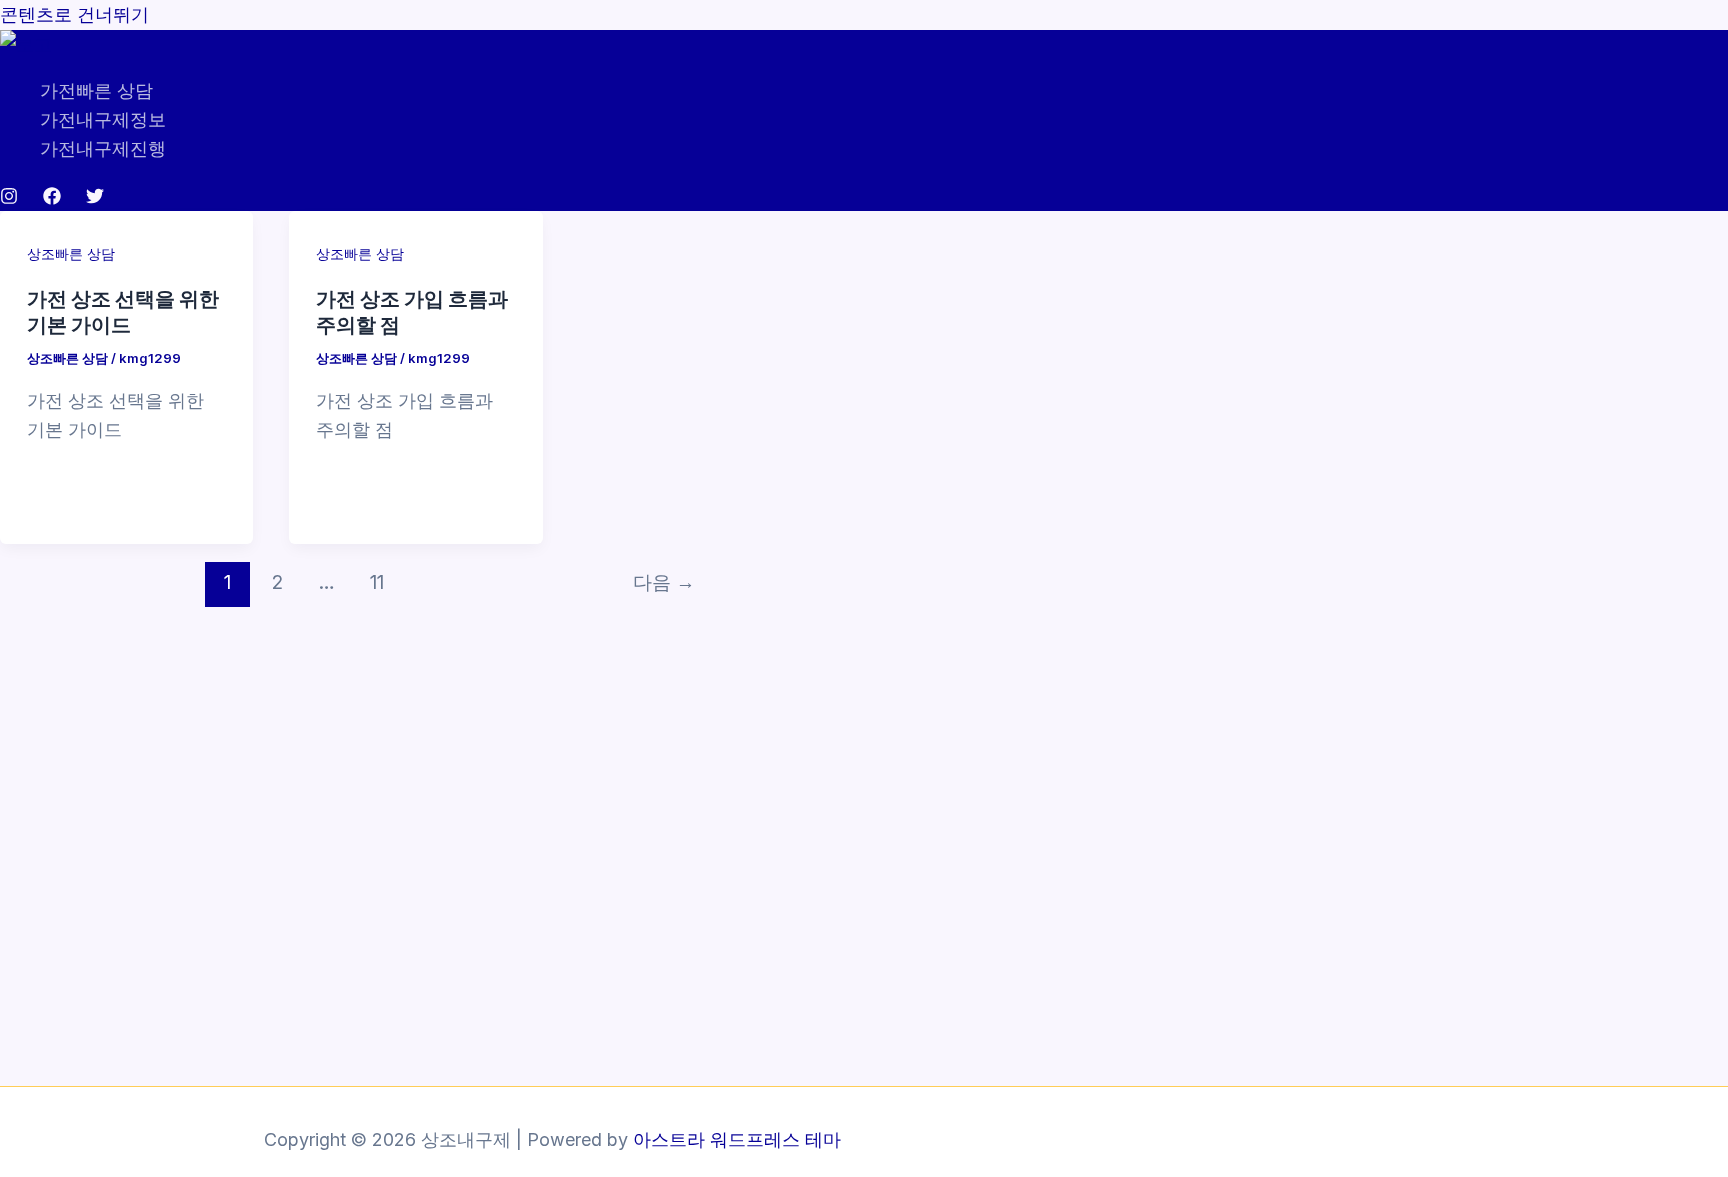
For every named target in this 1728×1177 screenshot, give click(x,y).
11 (377, 582)
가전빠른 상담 (96, 90)
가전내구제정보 (103, 119)
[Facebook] (52, 198)
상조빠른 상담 (71, 253)
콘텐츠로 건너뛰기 (74, 14)
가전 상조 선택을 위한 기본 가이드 (123, 310)
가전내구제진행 (103, 148)
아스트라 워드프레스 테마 (737, 1139)
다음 (664, 582)
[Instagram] (9, 198)
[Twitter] (95, 198)
